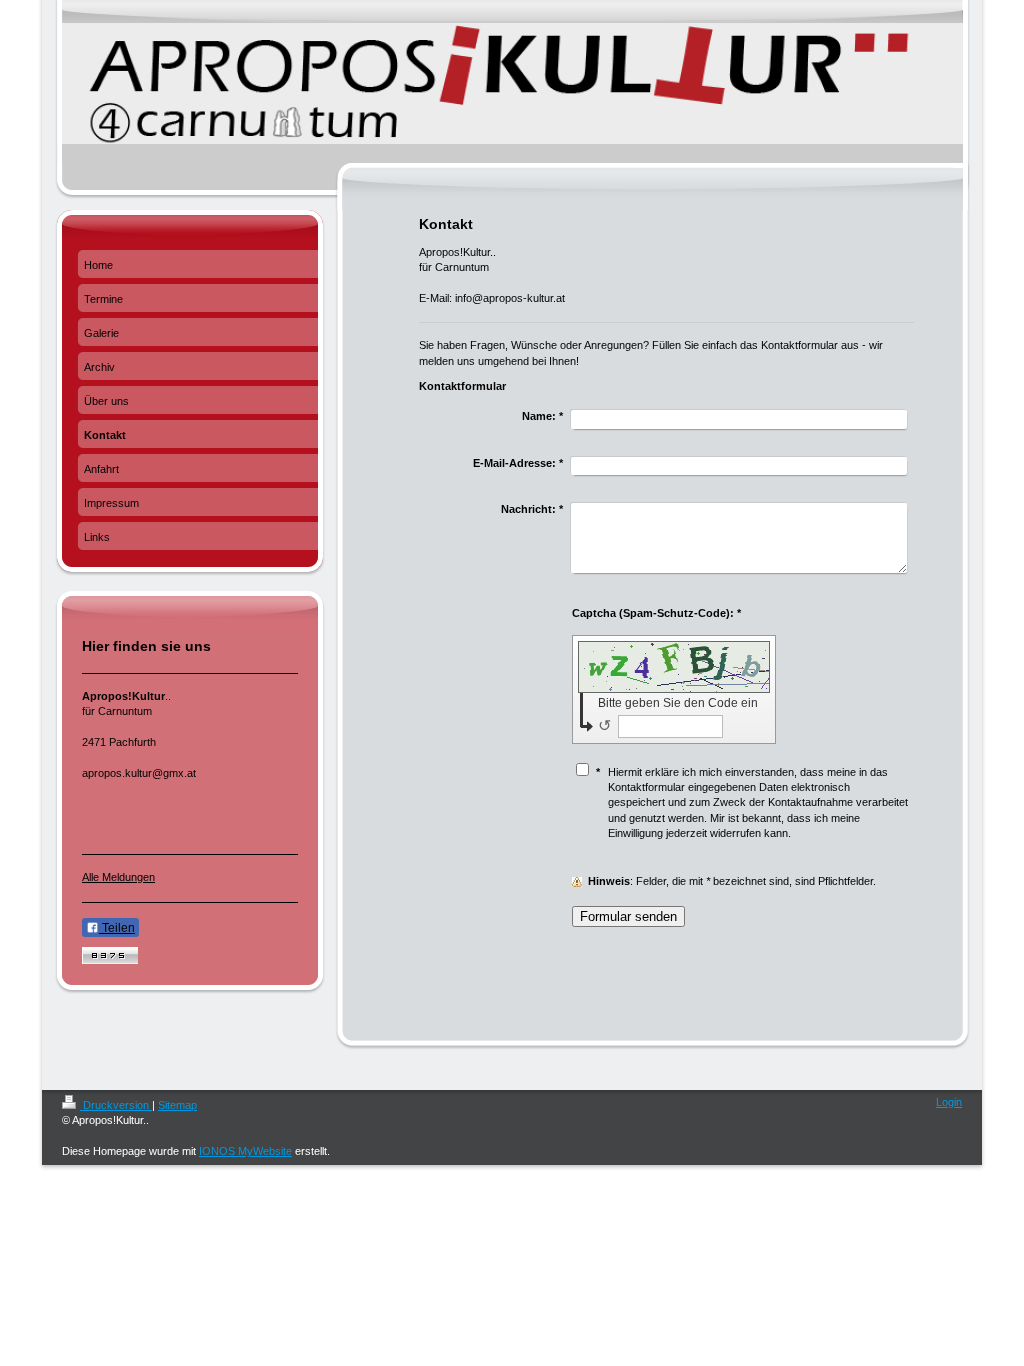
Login (949, 1102)
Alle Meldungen (118, 877)
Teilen (117, 928)
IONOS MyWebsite (245, 1151)
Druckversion (116, 1105)
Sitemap (177, 1105)
